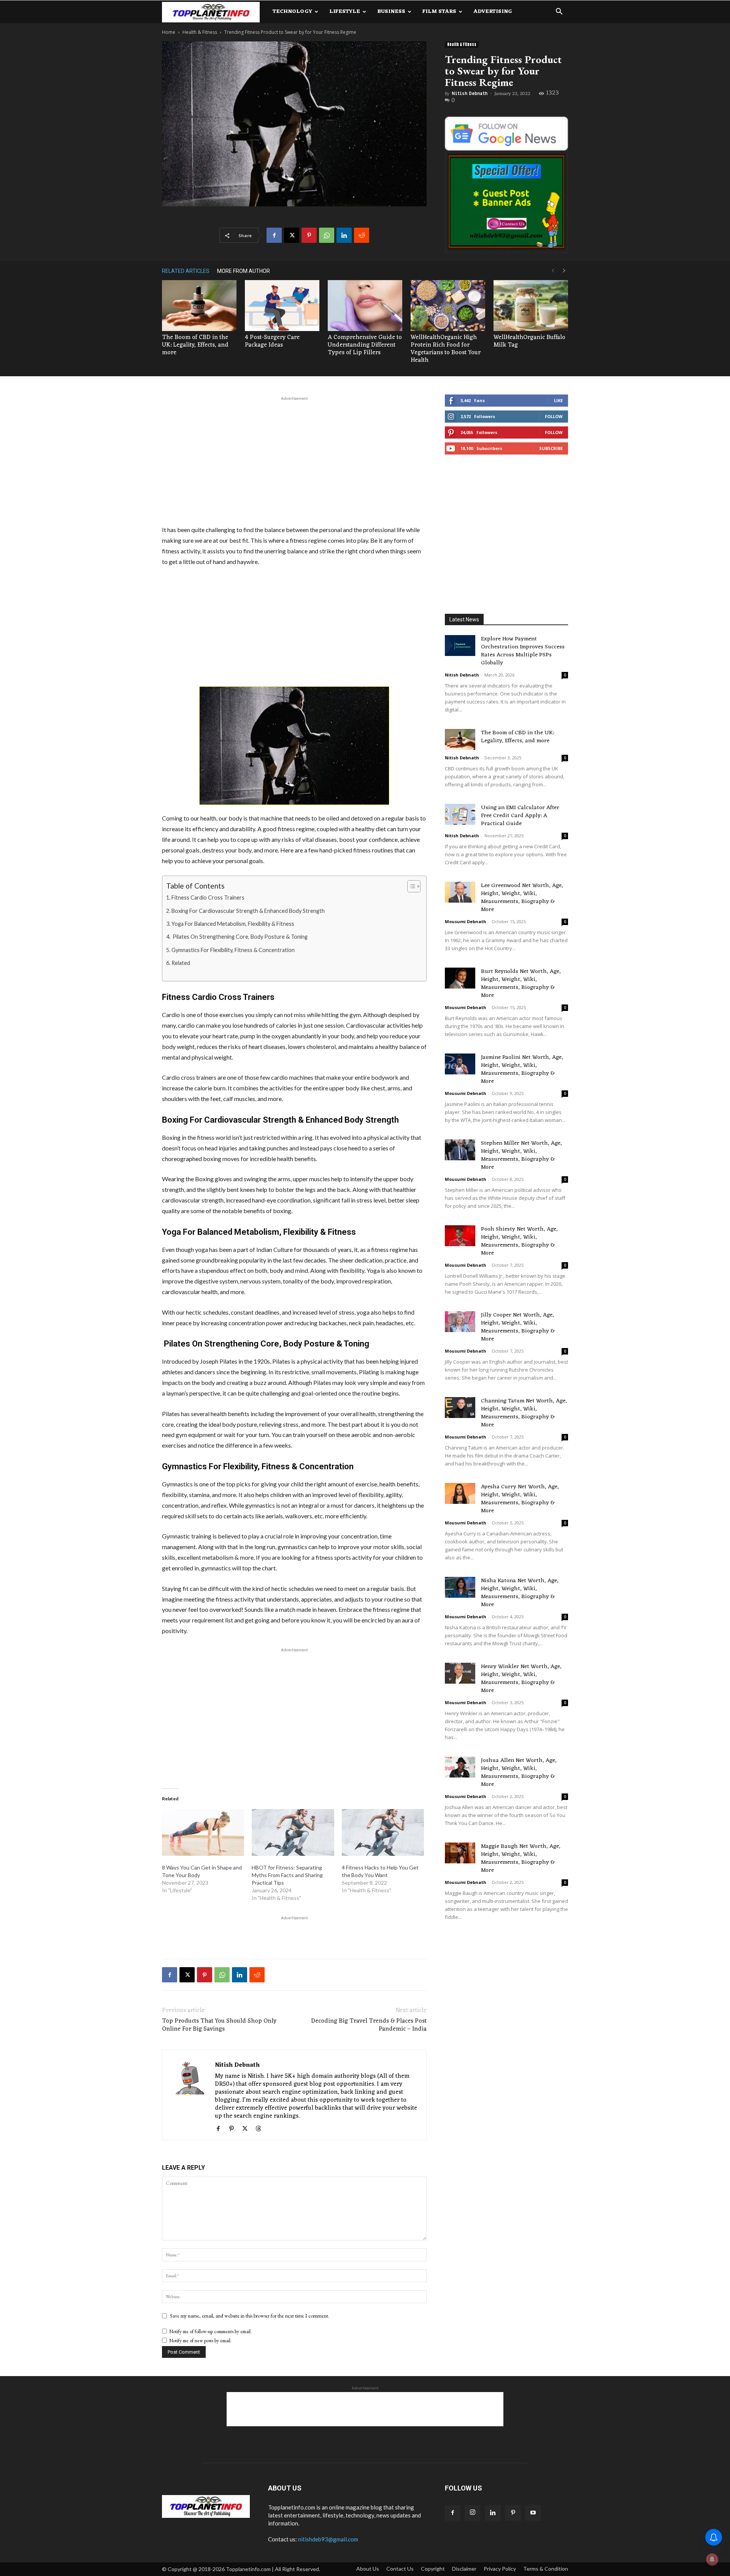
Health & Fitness (200, 32)
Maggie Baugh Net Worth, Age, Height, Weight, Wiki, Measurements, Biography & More (521, 1858)
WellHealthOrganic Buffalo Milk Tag (529, 341)
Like (558, 400)
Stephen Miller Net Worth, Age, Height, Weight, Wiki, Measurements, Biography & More (521, 1155)
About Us (368, 2569)
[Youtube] (533, 2513)
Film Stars (439, 12)
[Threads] (261, 2129)
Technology (292, 12)
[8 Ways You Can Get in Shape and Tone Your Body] (203, 1833)
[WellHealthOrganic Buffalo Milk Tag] (531, 306)
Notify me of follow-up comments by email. (210, 2331)
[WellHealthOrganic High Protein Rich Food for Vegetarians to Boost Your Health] (448, 306)
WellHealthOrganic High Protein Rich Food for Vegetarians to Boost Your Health (446, 349)
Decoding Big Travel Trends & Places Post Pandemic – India (369, 2025)
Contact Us (400, 2569)
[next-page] (564, 271)
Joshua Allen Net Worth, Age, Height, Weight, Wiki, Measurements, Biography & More (519, 1773)
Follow (554, 416)
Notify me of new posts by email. (200, 2341)
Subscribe (551, 448)
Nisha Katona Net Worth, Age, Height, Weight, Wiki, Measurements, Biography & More (520, 1593)
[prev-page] (553, 271)
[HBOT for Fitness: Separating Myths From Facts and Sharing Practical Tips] (293, 1833)
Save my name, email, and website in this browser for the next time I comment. (250, 2316)
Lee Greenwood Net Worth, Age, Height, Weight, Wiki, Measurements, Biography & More (522, 898)
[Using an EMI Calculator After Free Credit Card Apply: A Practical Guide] (460, 814)
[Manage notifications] (712, 2559)
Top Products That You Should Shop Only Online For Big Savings (219, 2025)
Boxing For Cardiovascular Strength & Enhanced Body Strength (248, 911)
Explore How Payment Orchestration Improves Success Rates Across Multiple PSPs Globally (523, 651)
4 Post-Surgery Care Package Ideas (272, 341)
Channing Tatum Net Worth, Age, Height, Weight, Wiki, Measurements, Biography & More (524, 1413)
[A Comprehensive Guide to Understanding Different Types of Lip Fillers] (365, 306)
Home (169, 32)
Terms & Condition (546, 2569)
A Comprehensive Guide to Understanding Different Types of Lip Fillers (365, 345)
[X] (292, 235)
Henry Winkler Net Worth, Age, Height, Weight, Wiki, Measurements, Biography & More (521, 1679)
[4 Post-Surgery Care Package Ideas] (282, 306)
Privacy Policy (500, 2569)
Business (391, 12)
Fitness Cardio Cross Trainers (208, 897)
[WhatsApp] (327, 235)
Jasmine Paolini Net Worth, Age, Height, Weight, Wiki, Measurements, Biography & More (522, 1069)
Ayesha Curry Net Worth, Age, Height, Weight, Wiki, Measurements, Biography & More (520, 1499)
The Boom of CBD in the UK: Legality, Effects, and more (195, 345)
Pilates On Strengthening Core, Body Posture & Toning (240, 937)
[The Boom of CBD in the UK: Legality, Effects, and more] (199, 306)
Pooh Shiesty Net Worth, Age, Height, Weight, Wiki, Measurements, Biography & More (519, 1241)
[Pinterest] (309, 235)
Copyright (433, 2569)
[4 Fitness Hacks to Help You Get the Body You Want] (383, 1833)
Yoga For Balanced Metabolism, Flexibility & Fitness (233, 924)
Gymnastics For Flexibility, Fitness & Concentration (233, 950)
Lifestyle (345, 12)
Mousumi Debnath (466, 921)
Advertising (493, 12)
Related (181, 963)
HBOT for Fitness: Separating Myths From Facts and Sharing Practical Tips (287, 1875)
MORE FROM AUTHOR (244, 271)
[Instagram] (473, 2513)
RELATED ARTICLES (186, 271)
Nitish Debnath (470, 93)
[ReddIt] (362, 235)
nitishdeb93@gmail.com (328, 2539)
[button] (559, 12)
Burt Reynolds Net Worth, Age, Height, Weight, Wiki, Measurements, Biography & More (521, 984)
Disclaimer (464, 2569)
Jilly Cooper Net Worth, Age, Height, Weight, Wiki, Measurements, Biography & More (518, 1327)
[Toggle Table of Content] (410, 886)
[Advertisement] (294, 459)
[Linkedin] (344, 235)
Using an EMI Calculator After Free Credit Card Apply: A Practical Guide (520, 816)
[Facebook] (274, 235)
